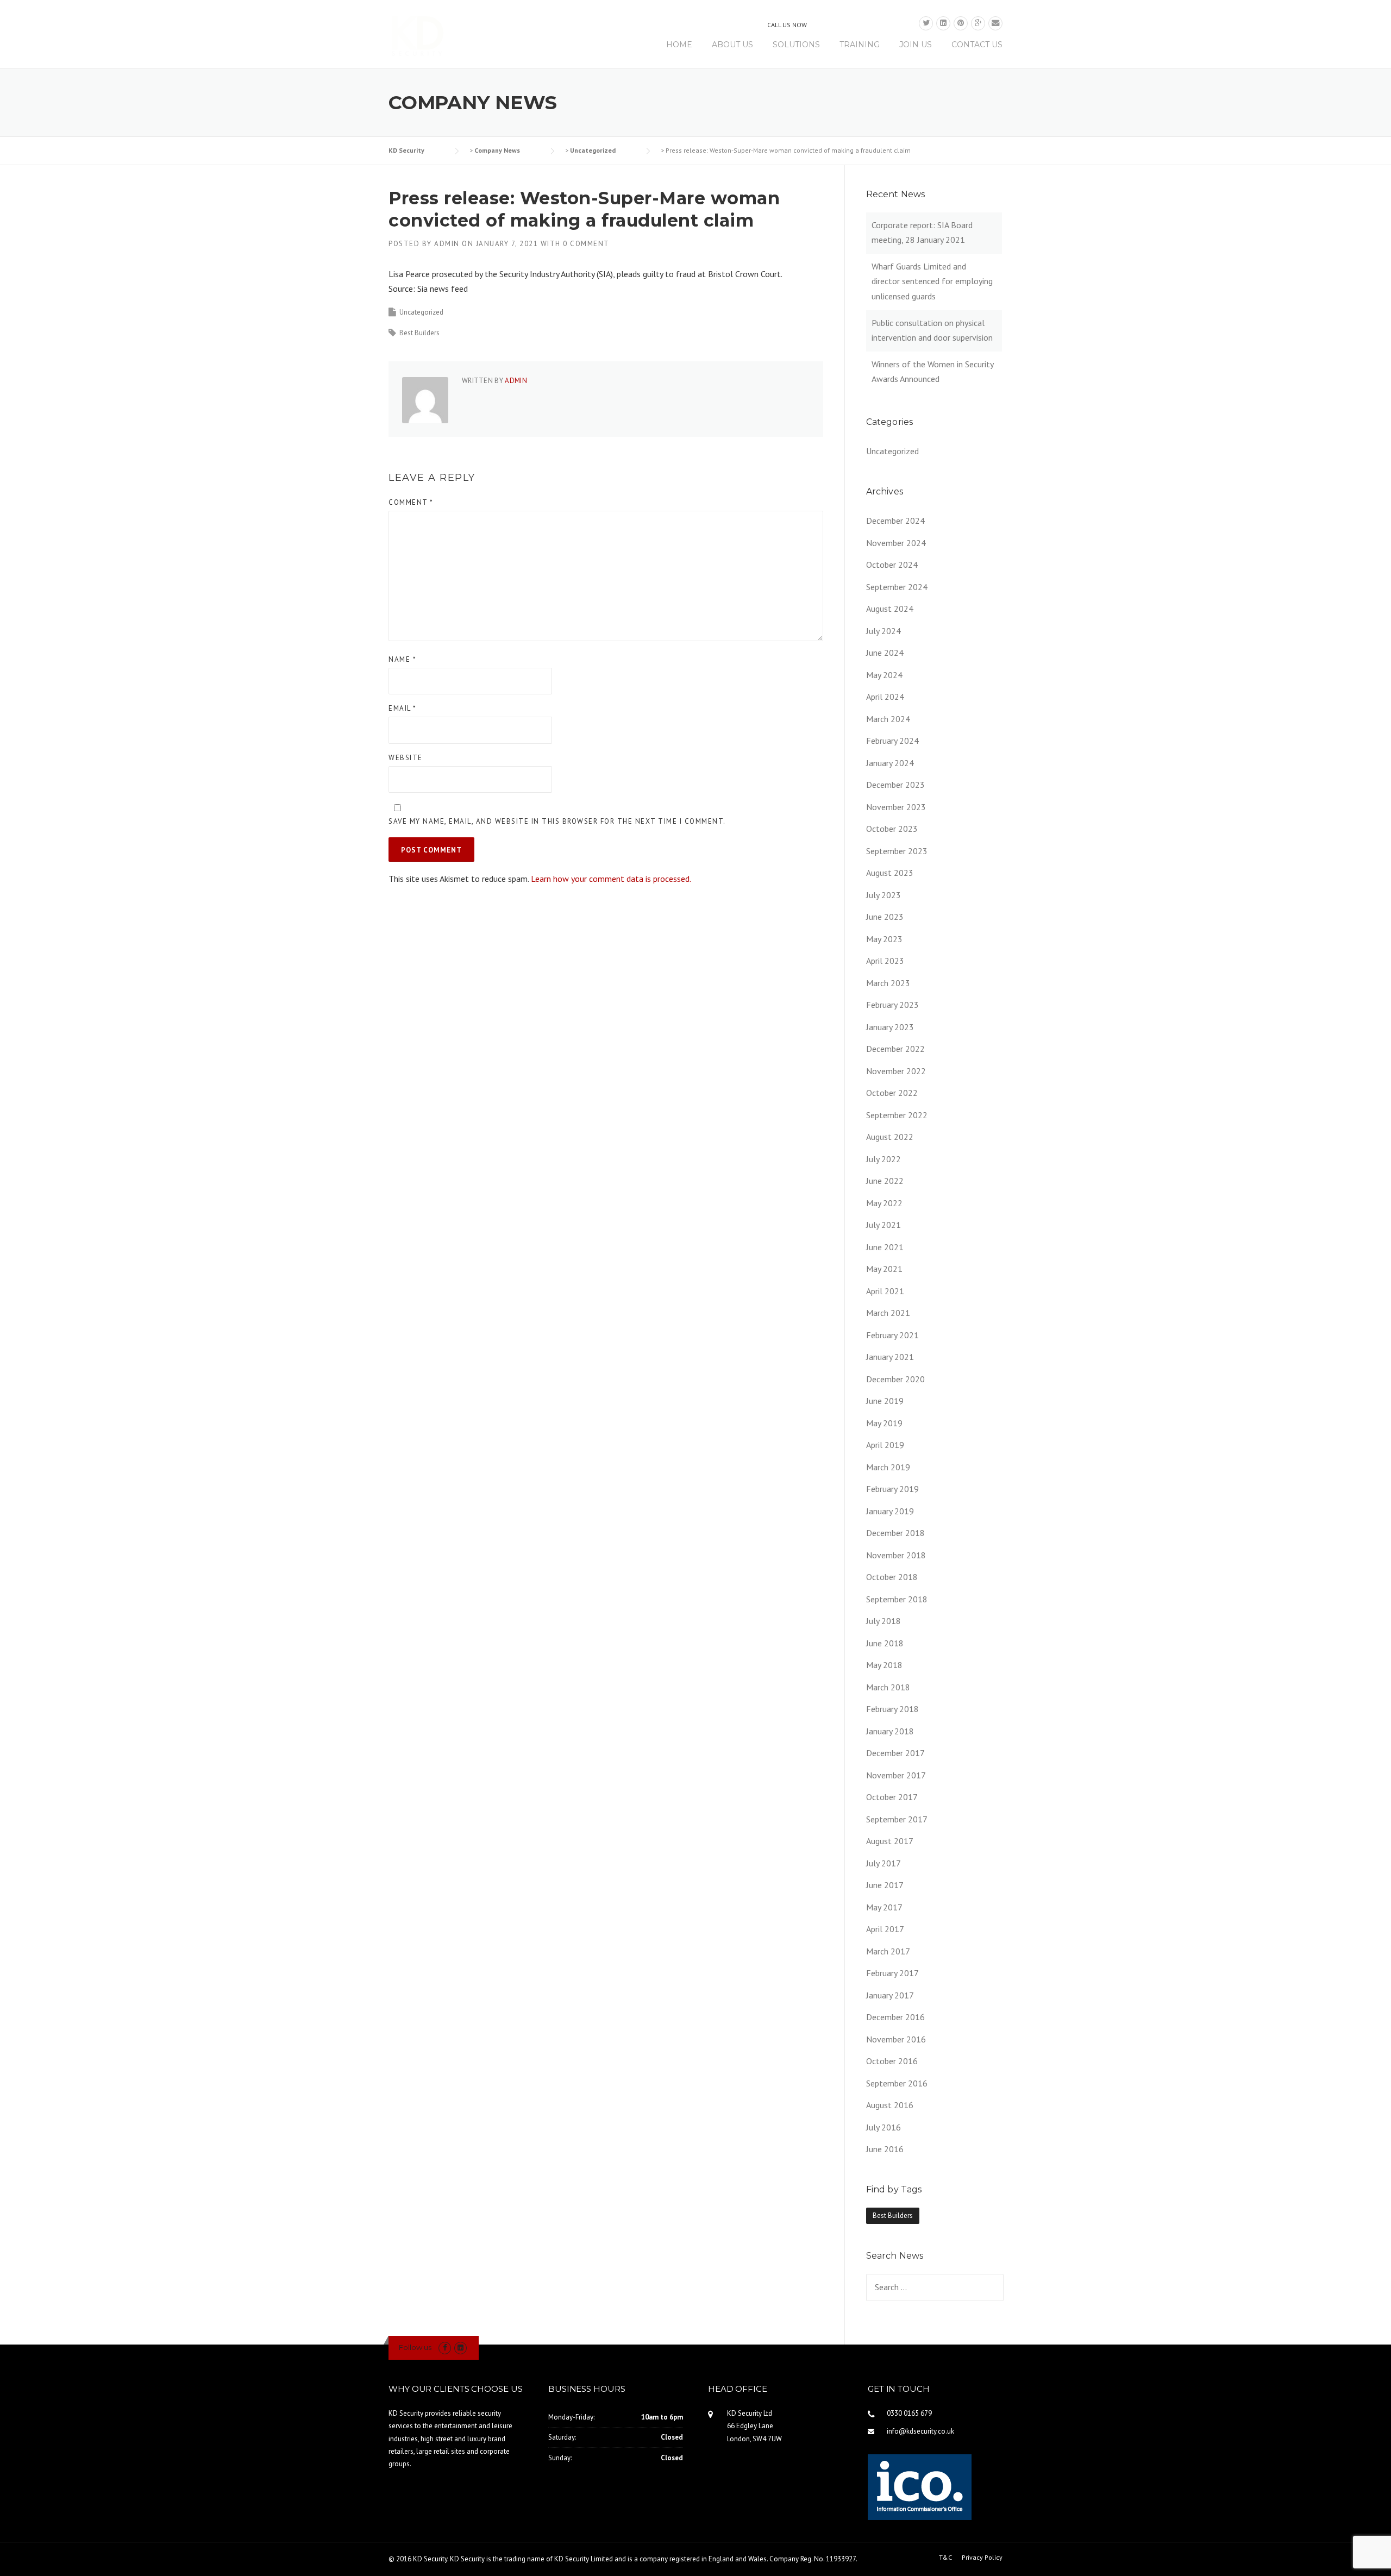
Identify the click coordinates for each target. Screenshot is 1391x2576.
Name (402, 659)
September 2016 (897, 2083)
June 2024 (885, 653)
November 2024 (896, 543)
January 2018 (890, 1731)
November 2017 (896, 1775)
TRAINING (860, 45)
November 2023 (896, 807)
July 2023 (884, 895)
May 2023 (884, 939)
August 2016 (890, 2105)
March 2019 (888, 1467)
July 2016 (884, 2127)
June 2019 (885, 1401)
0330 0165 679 (860, 23)
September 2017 (897, 1819)
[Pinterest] (961, 23)
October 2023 (892, 829)
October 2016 (892, 2061)
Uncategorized (421, 312)
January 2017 (890, 1995)
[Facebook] (445, 2348)
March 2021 (888, 1313)
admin (447, 244)
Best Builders (419, 333)
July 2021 (884, 1225)
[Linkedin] (943, 23)
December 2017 (895, 1753)
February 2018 (892, 1709)
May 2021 (884, 1269)
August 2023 (890, 873)
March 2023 (888, 983)
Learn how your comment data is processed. (611, 879)
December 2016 (895, 2017)
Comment (411, 502)
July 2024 (884, 631)
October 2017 (892, 1797)
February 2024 (892, 741)
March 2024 (888, 719)
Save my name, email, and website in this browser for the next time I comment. (557, 821)
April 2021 (885, 1291)
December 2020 (895, 1379)
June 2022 (885, 1181)
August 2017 (890, 1841)
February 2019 (892, 1489)
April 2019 (885, 1445)
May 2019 (884, 1423)
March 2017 (888, 1951)
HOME (679, 45)
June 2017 (885, 1885)
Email (403, 708)
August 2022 (890, 1137)
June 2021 (885, 1247)
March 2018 (888, 1687)
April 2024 (885, 697)
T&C (945, 2558)
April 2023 (885, 961)
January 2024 (890, 763)
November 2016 (896, 2039)
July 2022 (884, 1159)
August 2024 (890, 609)
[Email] (995, 23)
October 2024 (892, 565)
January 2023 (890, 1027)
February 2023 (892, 1005)
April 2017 (885, 1929)
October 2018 (892, 1577)
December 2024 (895, 521)
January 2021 (890, 1357)
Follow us (415, 2347)
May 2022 (884, 1203)
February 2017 (892, 1973)
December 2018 (895, 1533)
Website (406, 758)
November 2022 (896, 1071)
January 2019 (890, 1511)
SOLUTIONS (796, 45)
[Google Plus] (978, 23)
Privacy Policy (982, 2558)
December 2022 (895, 1049)
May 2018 (884, 1665)
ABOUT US (732, 45)
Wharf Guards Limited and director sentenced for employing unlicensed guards (932, 281)
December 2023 (895, 785)
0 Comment (586, 244)
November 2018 (896, 1555)
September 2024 (897, 587)
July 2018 (884, 1621)
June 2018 (885, 1643)
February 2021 (892, 1335)
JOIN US (916, 45)
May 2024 (884, 675)
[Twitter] (926, 23)
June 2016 (885, 2149)
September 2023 (897, 851)
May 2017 (884, 1907)
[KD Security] (424, 36)
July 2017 (884, 1863)
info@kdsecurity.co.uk (920, 2431)
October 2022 (892, 1093)
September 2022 (897, 1115)
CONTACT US (977, 45)
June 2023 (885, 917)
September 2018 (897, 1599)
